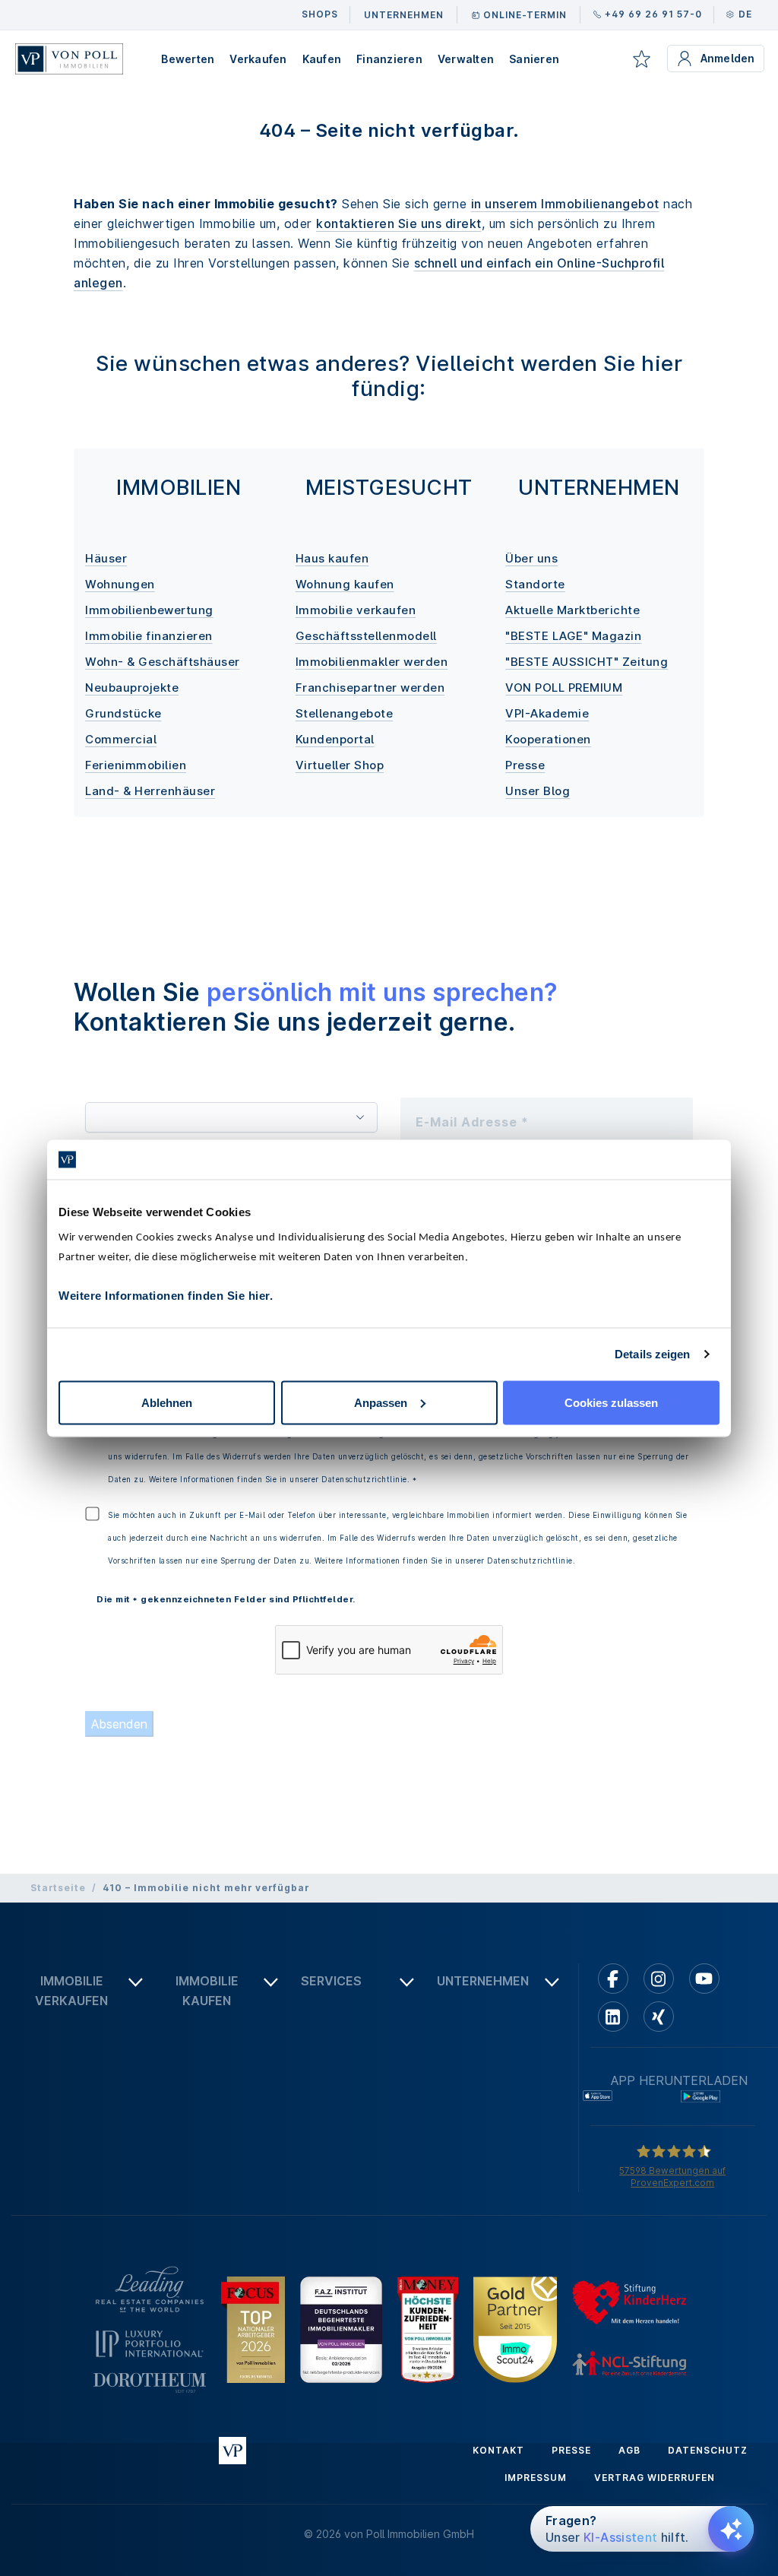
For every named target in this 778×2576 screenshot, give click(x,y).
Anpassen (381, 1402)
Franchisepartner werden (370, 688)
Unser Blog (538, 791)
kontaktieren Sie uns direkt (399, 223)
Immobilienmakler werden (372, 662)
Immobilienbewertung (149, 610)
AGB (629, 2450)
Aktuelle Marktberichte (572, 610)
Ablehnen (167, 1402)
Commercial (121, 739)
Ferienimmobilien (136, 765)
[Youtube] (704, 1979)
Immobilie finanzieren (149, 636)
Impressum (536, 2478)
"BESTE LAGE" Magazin (573, 636)
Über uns (531, 558)
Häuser (106, 558)
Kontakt (498, 2450)
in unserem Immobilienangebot (565, 204)
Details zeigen (652, 1354)
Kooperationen (548, 739)
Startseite (58, 1888)
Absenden (119, 1724)
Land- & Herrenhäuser (150, 791)
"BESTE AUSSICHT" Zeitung (587, 662)
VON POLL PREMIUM (564, 688)
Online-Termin (525, 15)
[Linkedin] (613, 2017)
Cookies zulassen (611, 1402)
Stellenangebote (345, 713)
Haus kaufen (332, 558)
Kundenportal (335, 739)
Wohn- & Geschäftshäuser (163, 662)
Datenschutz (708, 2450)
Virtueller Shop (340, 765)
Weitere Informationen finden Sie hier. (166, 1295)
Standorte (535, 584)
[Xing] (659, 2017)
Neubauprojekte (132, 688)
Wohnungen (120, 584)
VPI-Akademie (547, 713)
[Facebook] (613, 1979)
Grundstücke (123, 713)
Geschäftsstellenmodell (366, 636)
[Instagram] (659, 1979)
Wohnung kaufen (345, 584)
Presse (525, 765)
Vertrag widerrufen (655, 2478)
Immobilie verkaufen (356, 610)
